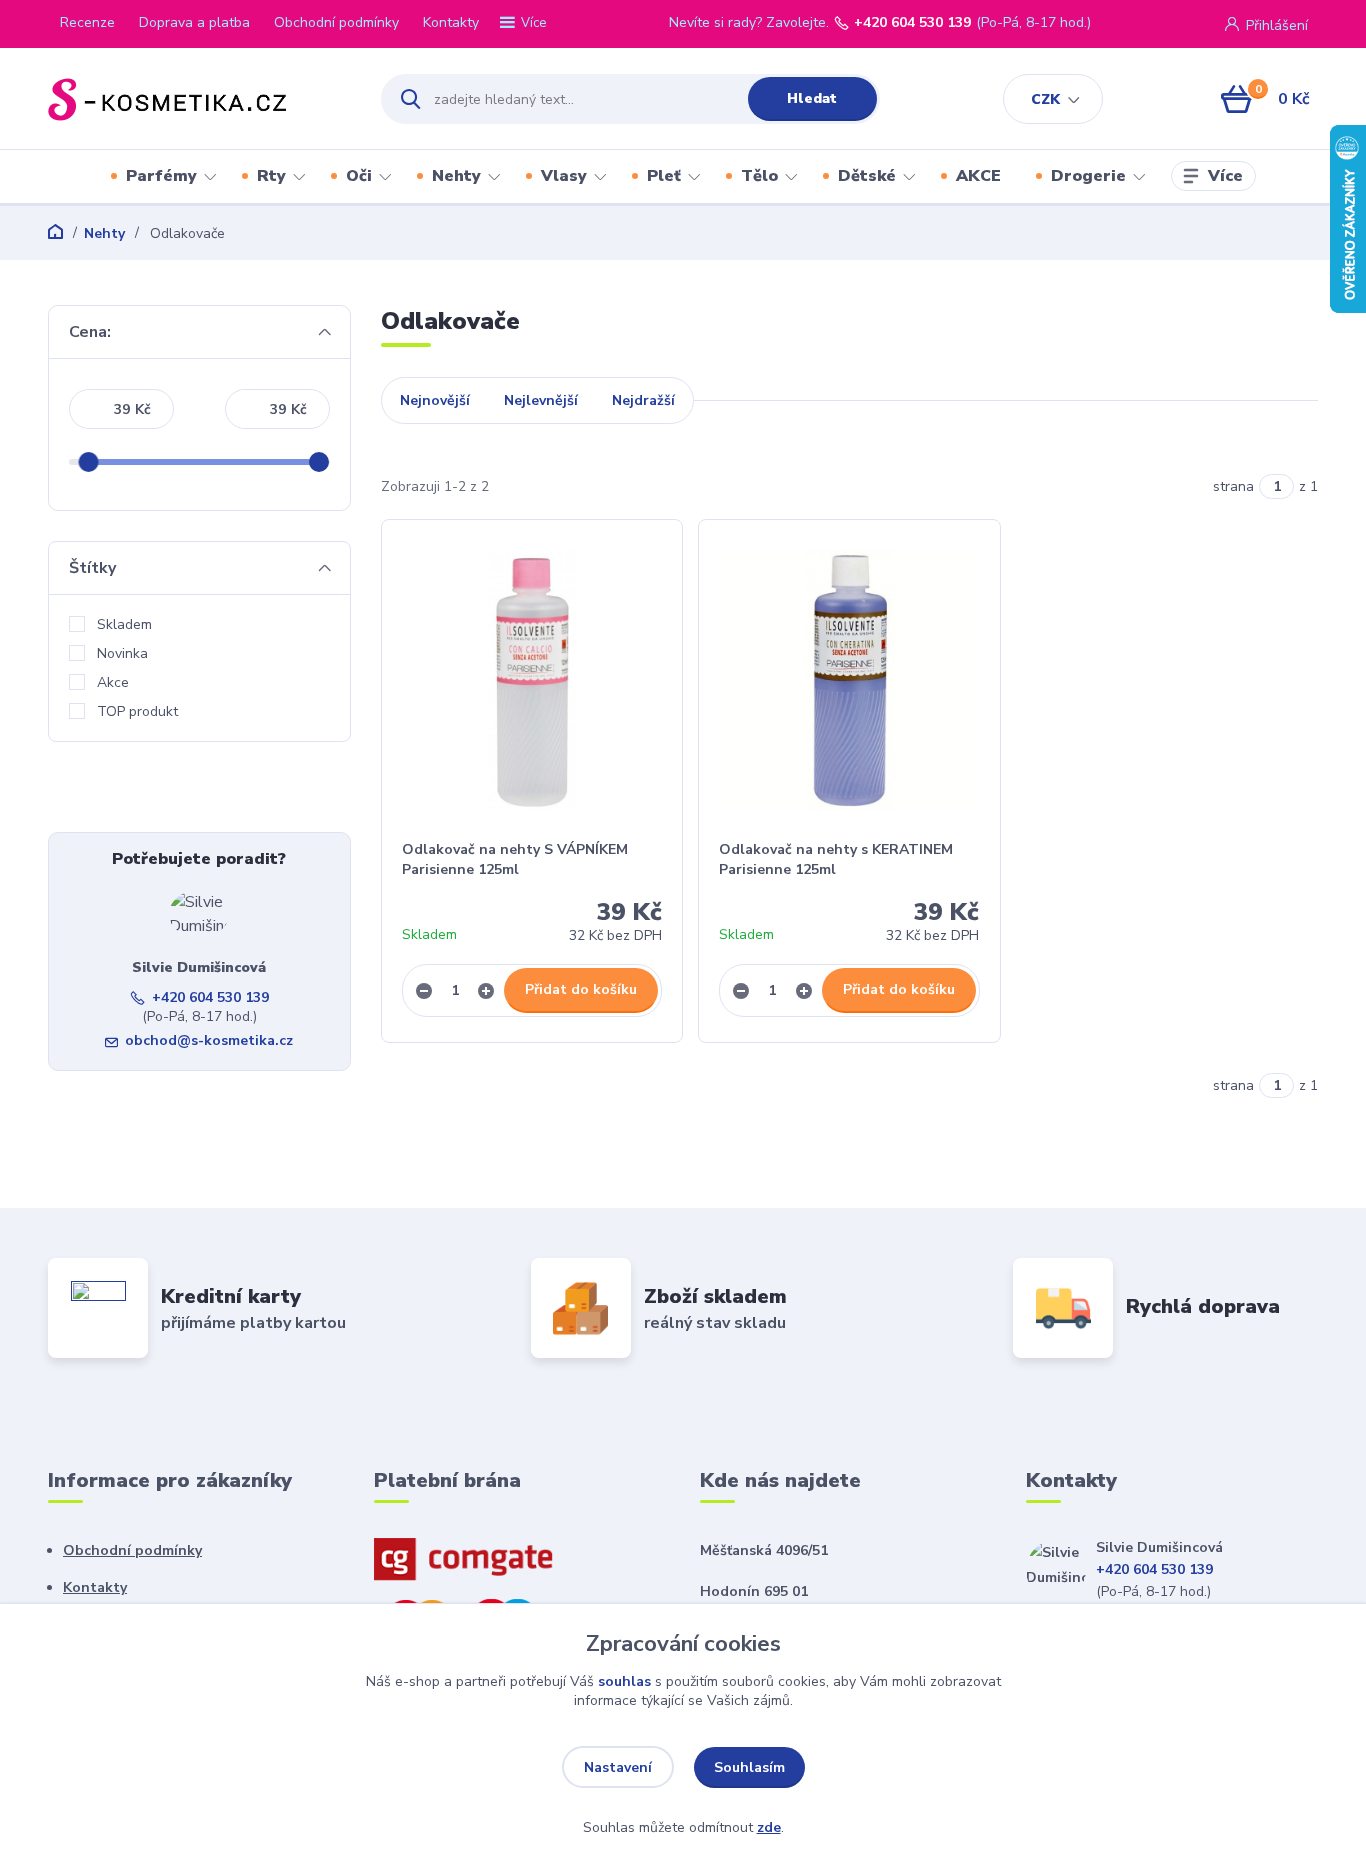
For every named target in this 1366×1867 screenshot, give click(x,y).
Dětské (867, 176)
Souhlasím (749, 1767)
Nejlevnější (541, 400)
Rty (271, 176)
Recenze (87, 22)
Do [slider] (320, 462)
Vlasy (564, 176)
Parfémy (161, 176)
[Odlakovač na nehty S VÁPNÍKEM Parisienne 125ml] (532, 680)
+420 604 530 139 (912, 23)
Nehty (456, 176)
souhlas (624, 1681)
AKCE (978, 176)
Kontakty (451, 22)
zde (769, 1827)
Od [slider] (89, 462)
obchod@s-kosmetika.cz (209, 1040)
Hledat (812, 98)
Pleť (664, 176)
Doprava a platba (194, 22)
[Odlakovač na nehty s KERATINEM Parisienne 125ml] (849, 680)
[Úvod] (197, 99)
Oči (359, 176)
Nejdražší (643, 400)
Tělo (759, 176)
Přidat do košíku (581, 989)
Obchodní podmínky (336, 22)
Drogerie (1088, 176)
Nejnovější (435, 400)
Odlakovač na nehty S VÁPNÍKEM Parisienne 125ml (515, 859)
